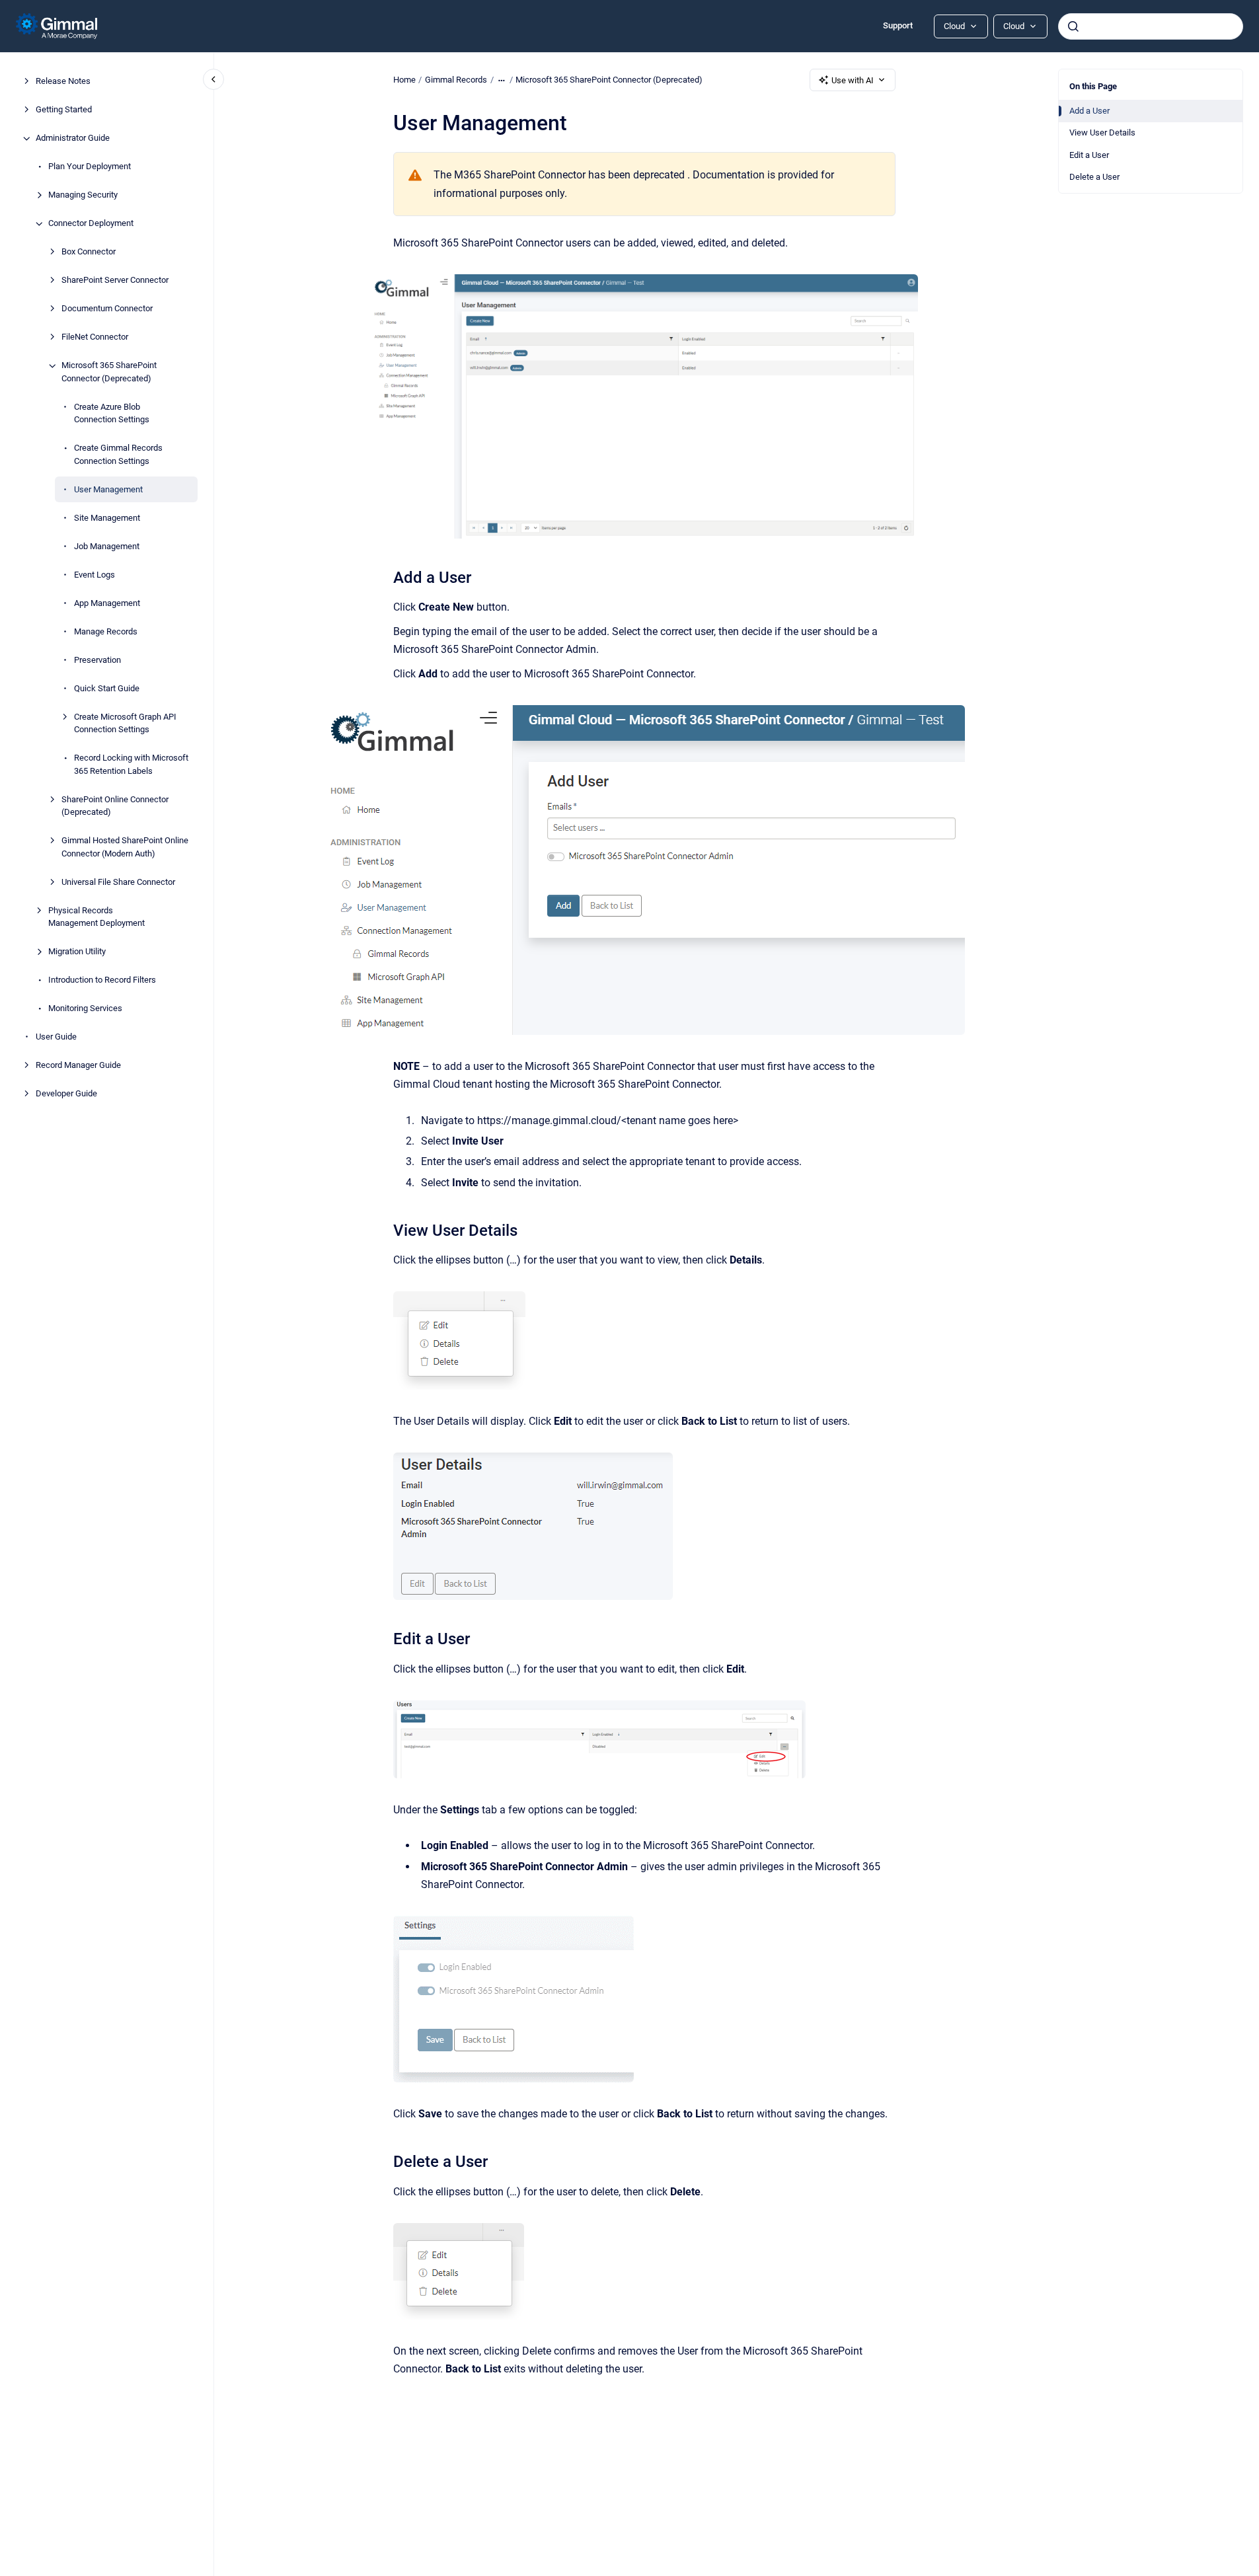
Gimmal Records (456, 80)
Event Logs (95, 575)
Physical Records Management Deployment (96, 917)
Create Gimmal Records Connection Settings (118, 455)
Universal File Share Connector (118, 882)
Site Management (107, 518)
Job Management (107, 546)
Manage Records (106, 631)
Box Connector (89, 252)
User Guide (56, 1037)
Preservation (97, 660)
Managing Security (83, 195)
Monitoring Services (85, 1009)
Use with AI (853, 80)
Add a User (1089, 111)
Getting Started (64, 110)
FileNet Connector (95, 337)
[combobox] (1151, 26)
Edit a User (1089, 155)
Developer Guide (66, 1094)
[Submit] (1073, 26)
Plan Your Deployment (90, 167)
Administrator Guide (73, 138)
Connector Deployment (91, 224)
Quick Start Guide (107, 688)
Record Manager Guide (78, 1066)
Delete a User (1094, 177)
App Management (107, 603)
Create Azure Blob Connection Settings (112, 413)
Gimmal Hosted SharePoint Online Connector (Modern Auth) (125, 848)
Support (898, 25)
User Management (108, 489)
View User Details (1102, 133)
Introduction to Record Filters (102, 980)
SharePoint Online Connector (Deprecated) (115, 806)
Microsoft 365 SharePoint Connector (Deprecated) (109, 372)
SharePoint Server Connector (115, 281)
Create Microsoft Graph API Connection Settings (125, 723)
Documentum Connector (107, 309)
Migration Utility (77, 952)
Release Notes (63, 82)
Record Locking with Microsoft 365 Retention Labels (131, 765)
